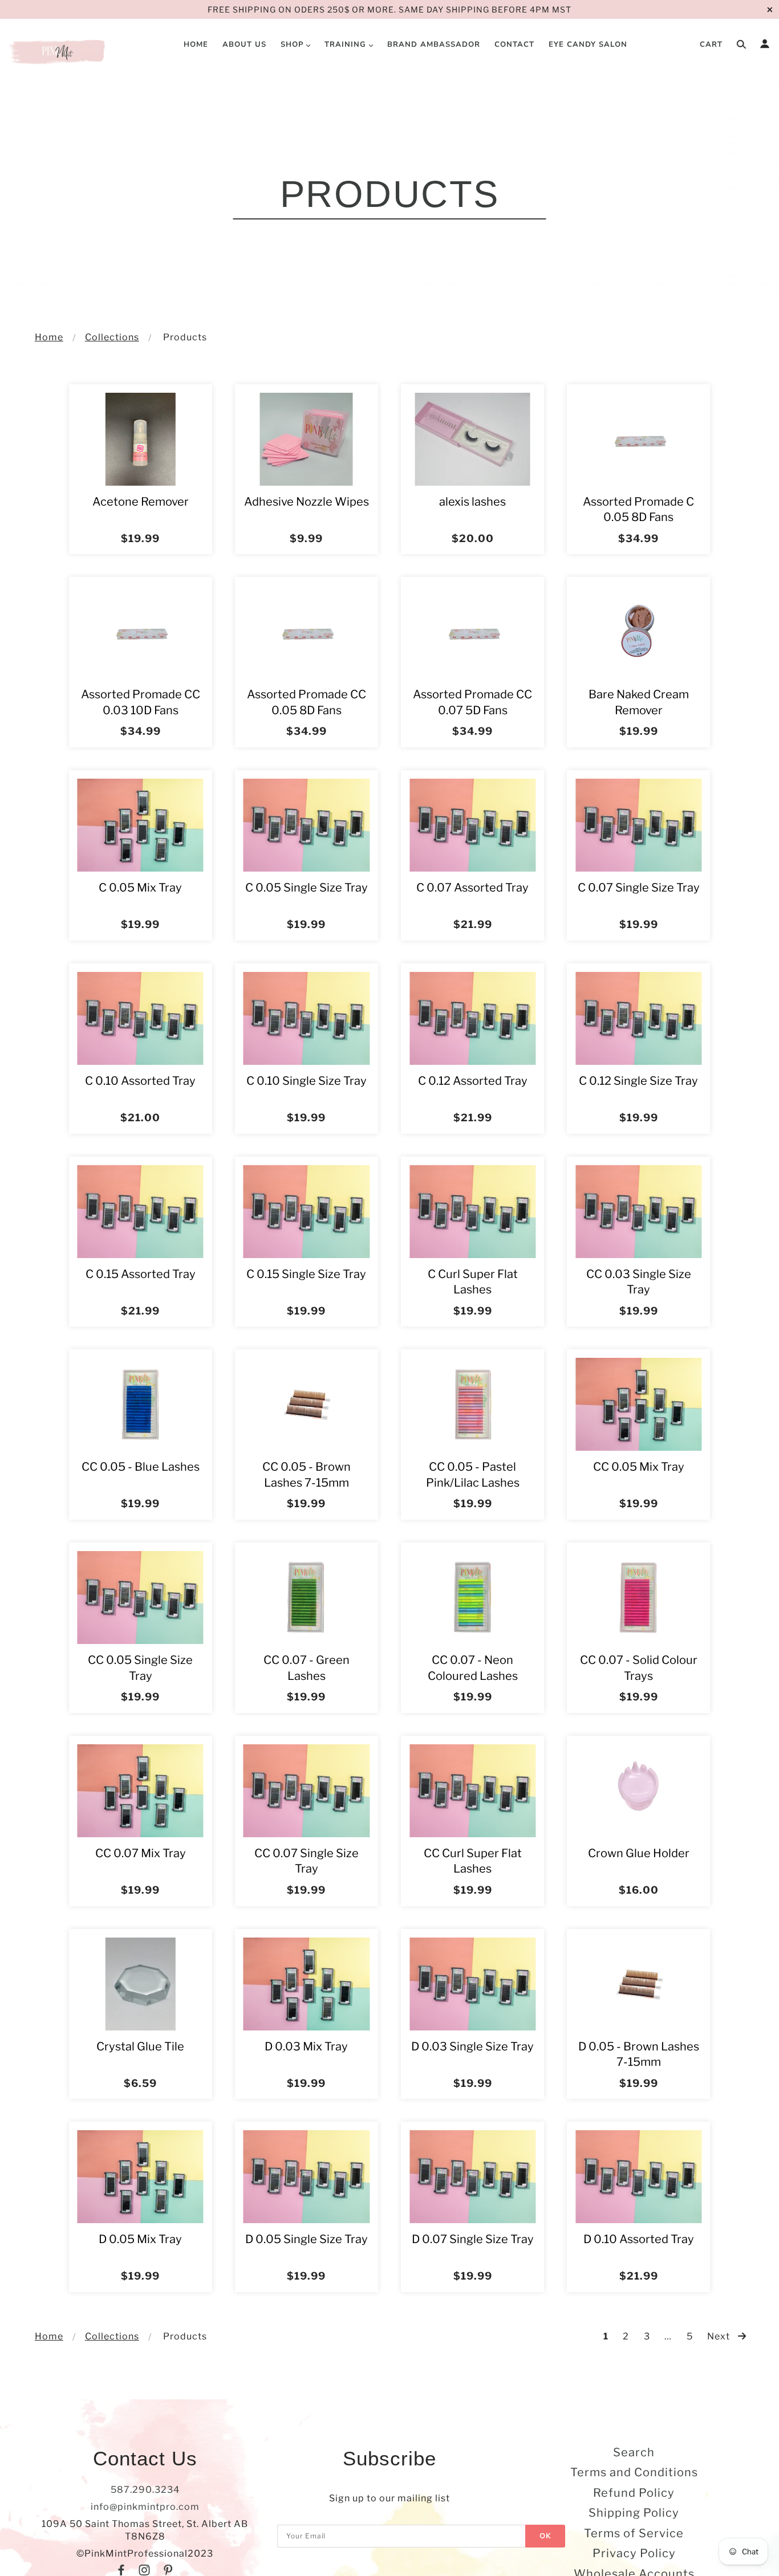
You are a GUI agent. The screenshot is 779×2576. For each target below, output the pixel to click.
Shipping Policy (634, 2513)
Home (49, 337)
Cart (711, 44)
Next (720, 2336)
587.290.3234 (145, 2490)
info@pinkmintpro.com (145, 2507)
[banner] (58, 51)
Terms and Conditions (634, 2472)
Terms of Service (634, 2533)
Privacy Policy (634, 2553)
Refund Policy (634, 2493)
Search (634, 2452)
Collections (112, 337)
